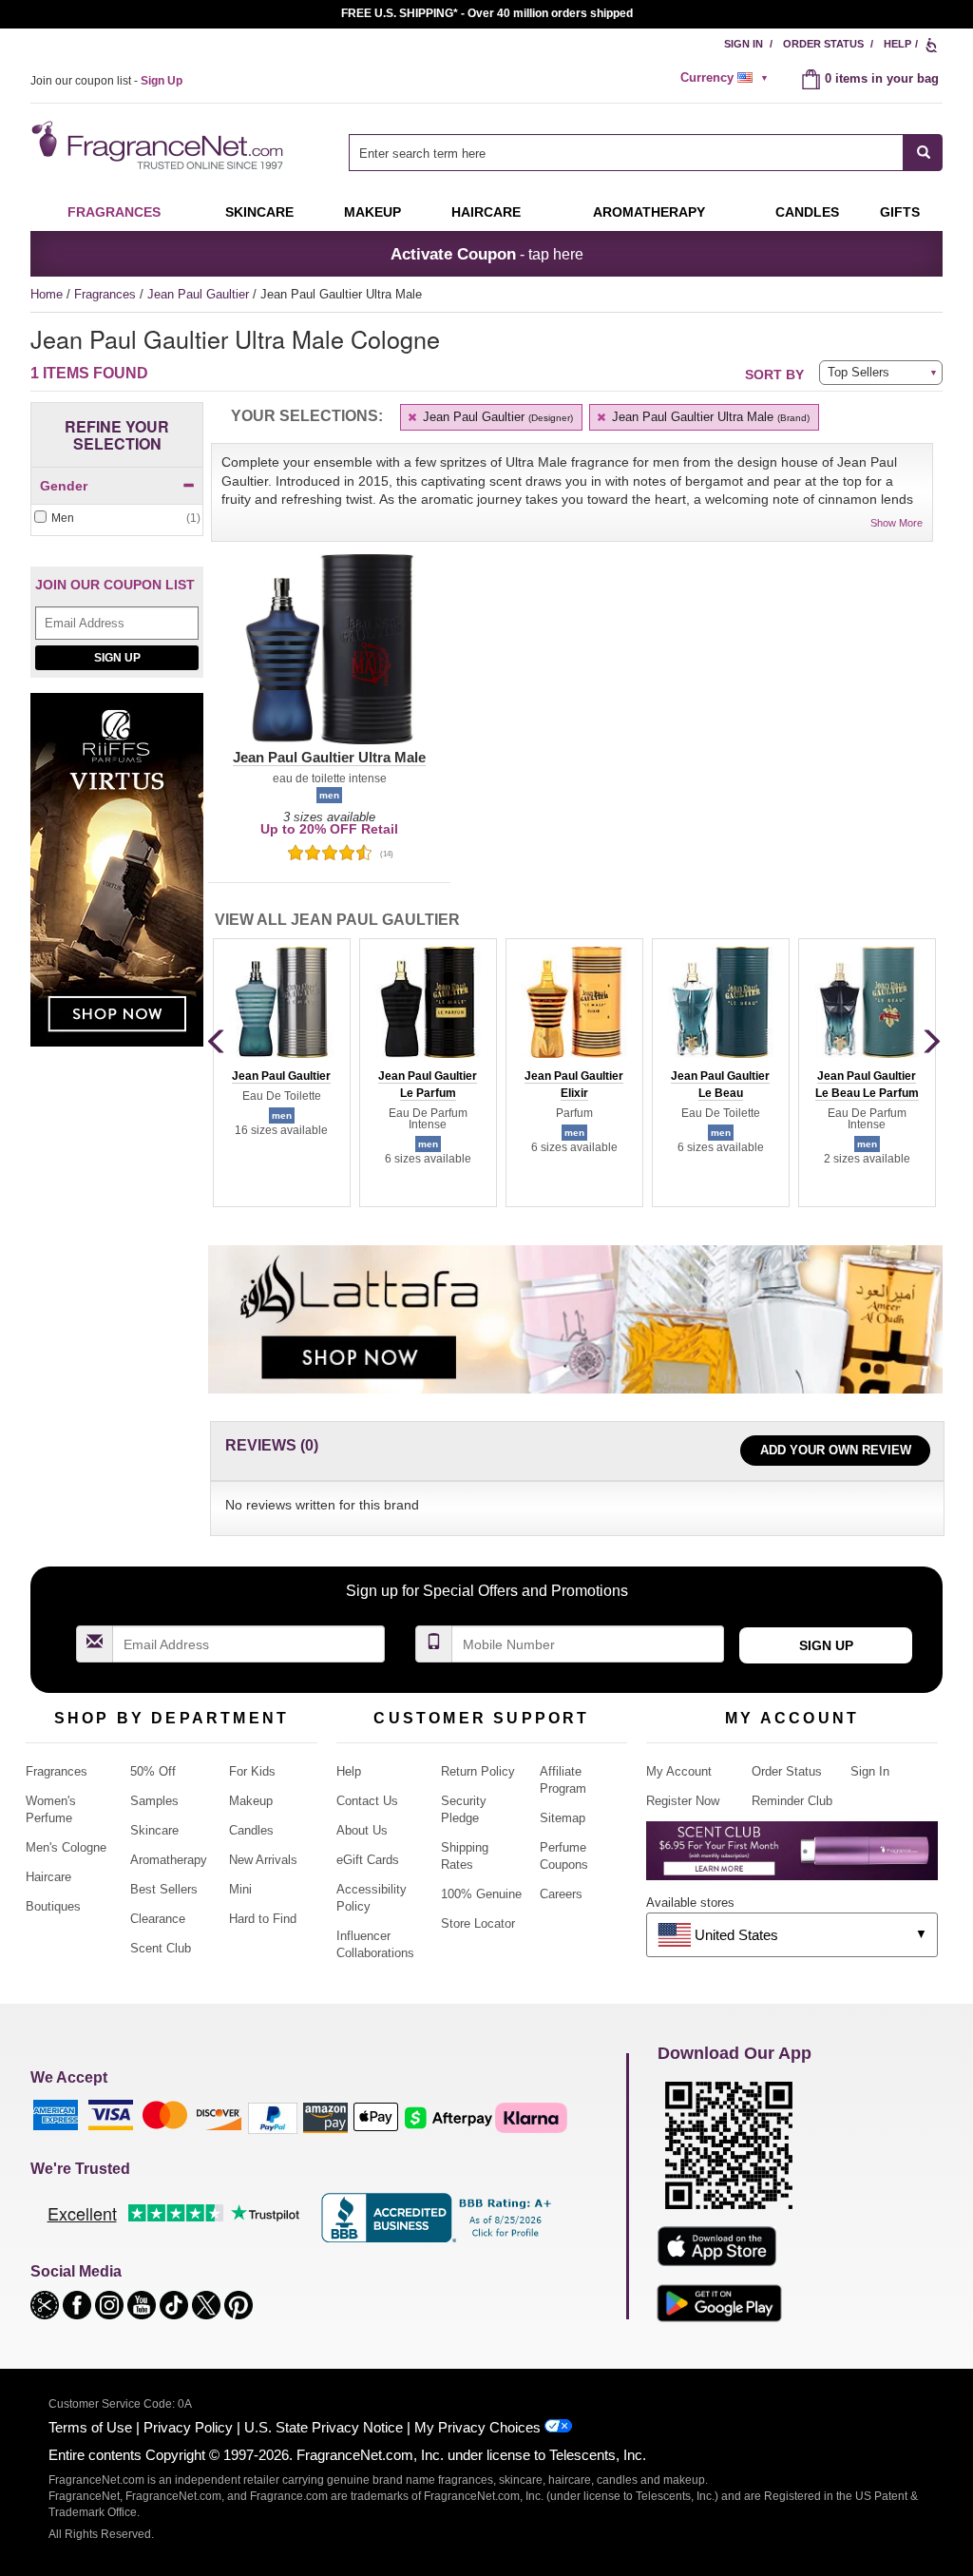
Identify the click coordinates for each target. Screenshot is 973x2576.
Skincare (259, 212)
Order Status (823, 44)
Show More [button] (897, 523)
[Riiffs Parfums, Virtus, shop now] (117, 880)
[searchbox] (626, 153)
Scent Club (161, 1948)
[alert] (727, 78)
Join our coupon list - (106, 81)
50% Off (153, 1771)
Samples (154, 1801)
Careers (561, 1894)
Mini (240, 1889)
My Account (679, 1771)
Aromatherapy (169, 1860)
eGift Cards (368, 1860)
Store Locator (478, 1923)
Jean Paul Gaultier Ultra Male (709, 417)
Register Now (683, 1801)
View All (337, 920)
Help (897, 44)
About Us (362, 1830)
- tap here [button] (487, 254)
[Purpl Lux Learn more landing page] (792, 1858)
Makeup (372, 212)
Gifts (900, 212)
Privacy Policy (188, 2427)
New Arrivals (263, 1860)
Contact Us (367, 1801)
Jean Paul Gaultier (200, 294)
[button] (329, 661)
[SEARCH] (923, 153)
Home (47, 294)
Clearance (158, 1919)
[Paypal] (273, 2117)
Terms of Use (90, 2427)
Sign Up (117, 658)
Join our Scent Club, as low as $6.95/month (487, 13)
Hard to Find (263, 1919)
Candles (251, 1830)
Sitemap (563, 1818)
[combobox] (646, 153)
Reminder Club (792, 1801)
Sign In (744, 44)
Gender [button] (64, 486)
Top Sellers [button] (859, 372)
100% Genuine (481, 1894)
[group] (281, 1072)
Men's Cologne (66, 1847)
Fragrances (114, 212)
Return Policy (478, 1771)
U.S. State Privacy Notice (324, 2427)
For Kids (252, 1771)
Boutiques (53, 1906)
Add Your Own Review (836, 1450)
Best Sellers (164, 1889)
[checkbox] (117, 519)
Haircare (486, 212)
